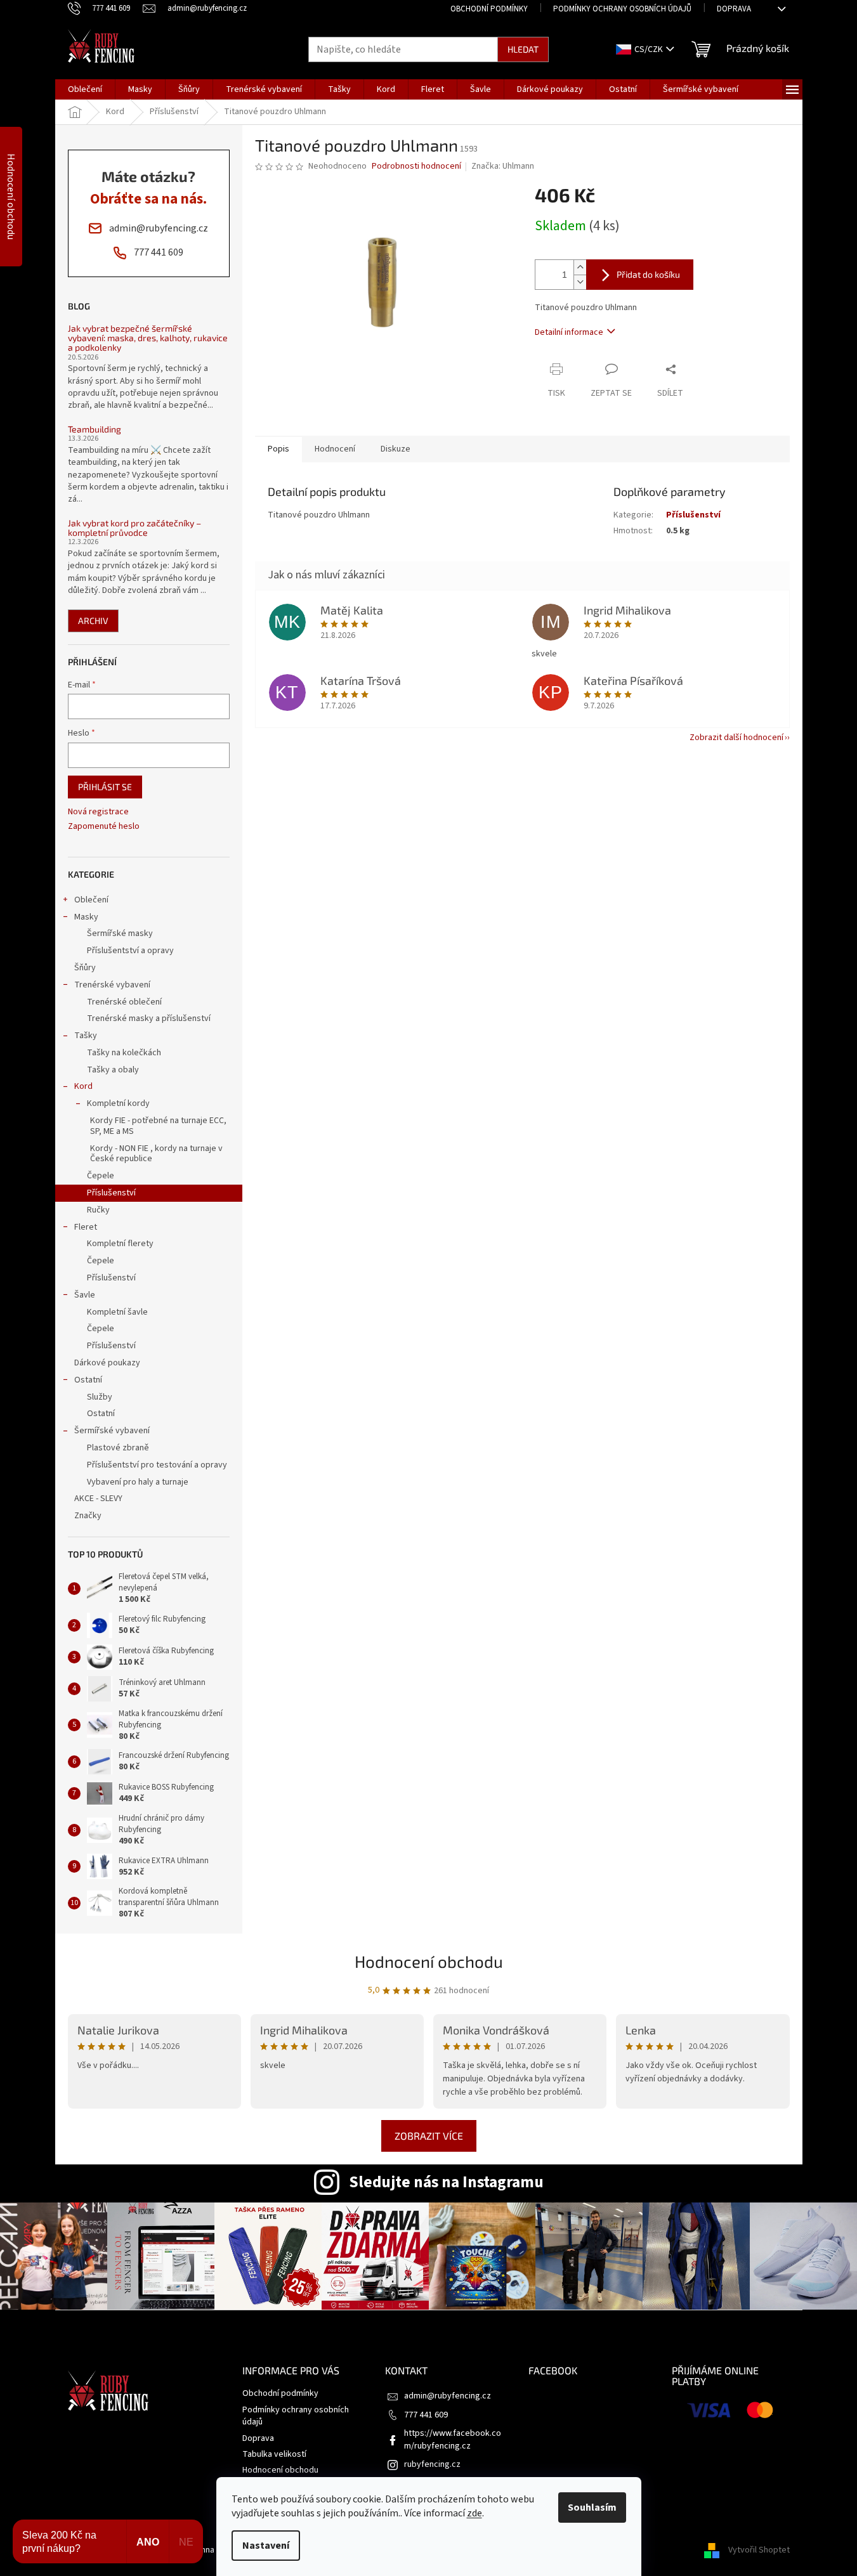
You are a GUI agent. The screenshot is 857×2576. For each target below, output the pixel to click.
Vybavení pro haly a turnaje (138, 1482)
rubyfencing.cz (432, 2464)
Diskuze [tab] (396, 449)
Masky (86, 917)
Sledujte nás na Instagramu (446, 2182)
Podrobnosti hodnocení (416, 166)
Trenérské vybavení (112, 985)
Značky (88, 1516)
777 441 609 (426, 2415)
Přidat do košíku (648, 274)
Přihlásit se (105, 787)
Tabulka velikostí (274, 2454)
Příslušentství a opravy (130, 951)
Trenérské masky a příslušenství (149, 1018)
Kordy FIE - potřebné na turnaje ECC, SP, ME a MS (158, 1126)
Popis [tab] (278, 449)
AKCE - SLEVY (98, 1499)
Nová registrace (98, 812)
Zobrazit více (429, 2136)
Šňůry (85, 968)
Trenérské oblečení (124, 1002)
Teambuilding (95, 429)
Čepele (101, 1176)
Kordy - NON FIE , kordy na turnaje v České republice (156, 1154)
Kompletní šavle (117, 1312)
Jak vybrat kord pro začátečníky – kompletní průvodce (134, 528)
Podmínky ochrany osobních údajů (622, 9)
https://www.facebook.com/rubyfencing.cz (453, 2439)
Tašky (86, 1036)
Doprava (734, 9)
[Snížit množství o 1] (580, 282)
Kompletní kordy (118, 1103)
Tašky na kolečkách (124, 1053)
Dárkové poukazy (107, 1363)
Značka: (503, 166)
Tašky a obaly (113, 1070)
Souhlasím (592, 2508)
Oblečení (91, 900)
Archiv (93, 621)
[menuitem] (85, 89)
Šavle (85, 1295)
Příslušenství (111, 1193)
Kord (83, 1086)
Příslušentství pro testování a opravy (157, 1465)
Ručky (98, 1210)
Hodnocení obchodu (429, 1961)
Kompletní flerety (120, 1244)
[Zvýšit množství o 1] (580, 267)
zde (474, 2513)
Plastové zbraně (118, 1448)
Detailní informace (569, 332)
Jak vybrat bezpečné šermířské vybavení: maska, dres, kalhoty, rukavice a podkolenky (148, 338)
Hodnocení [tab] (335, 449)
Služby (100, 1397)
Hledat (523, 49)
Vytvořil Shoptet (759, 2550)
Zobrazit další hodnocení (736, 738)
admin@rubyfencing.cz (448, 2396)
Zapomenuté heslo (104, 827)
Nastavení (266, 2546)
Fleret (86, 1227)
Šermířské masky (120, 933)
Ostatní (88, 1380)
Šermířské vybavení (112, 1431)
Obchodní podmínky (489, 9)
